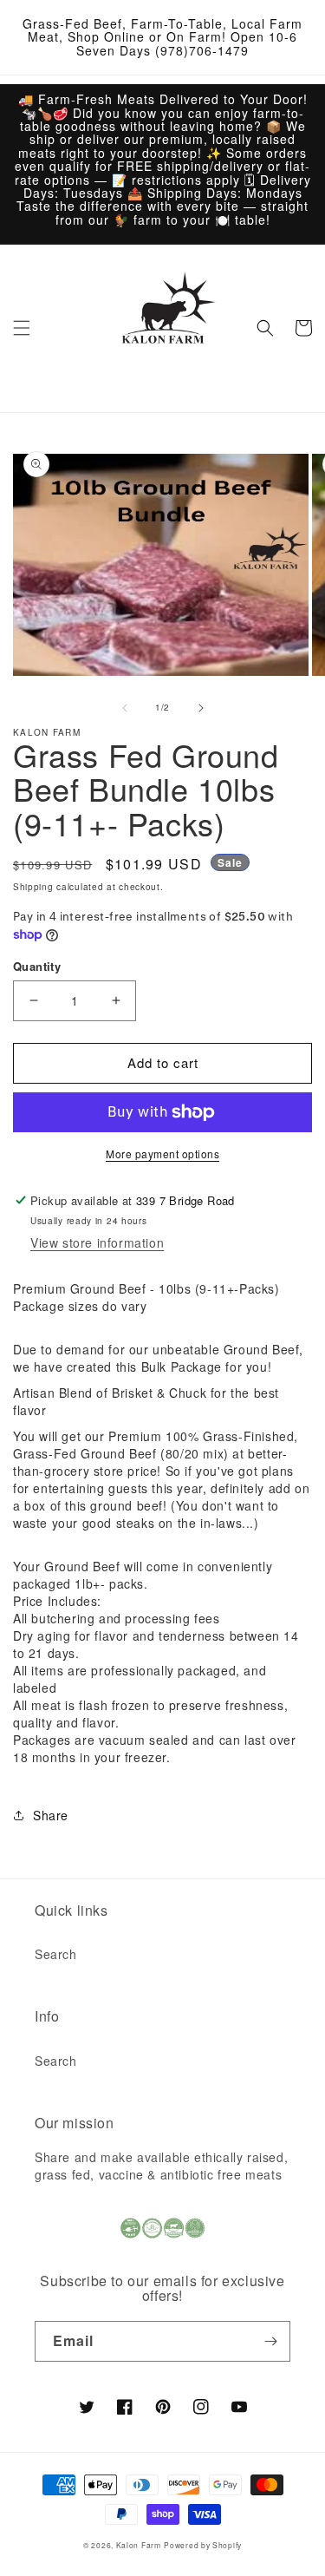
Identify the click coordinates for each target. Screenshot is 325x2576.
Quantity (37, 966)
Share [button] (51, 1815)
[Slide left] (125, 708)
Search (56, 1954)
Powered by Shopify (203, 2545)
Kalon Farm (139, 2545)
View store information (97, 1242)
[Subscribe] (270, 2341)
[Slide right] (201, 708)
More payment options (162, 1154)
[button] (22, 328)
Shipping (33, 887)
